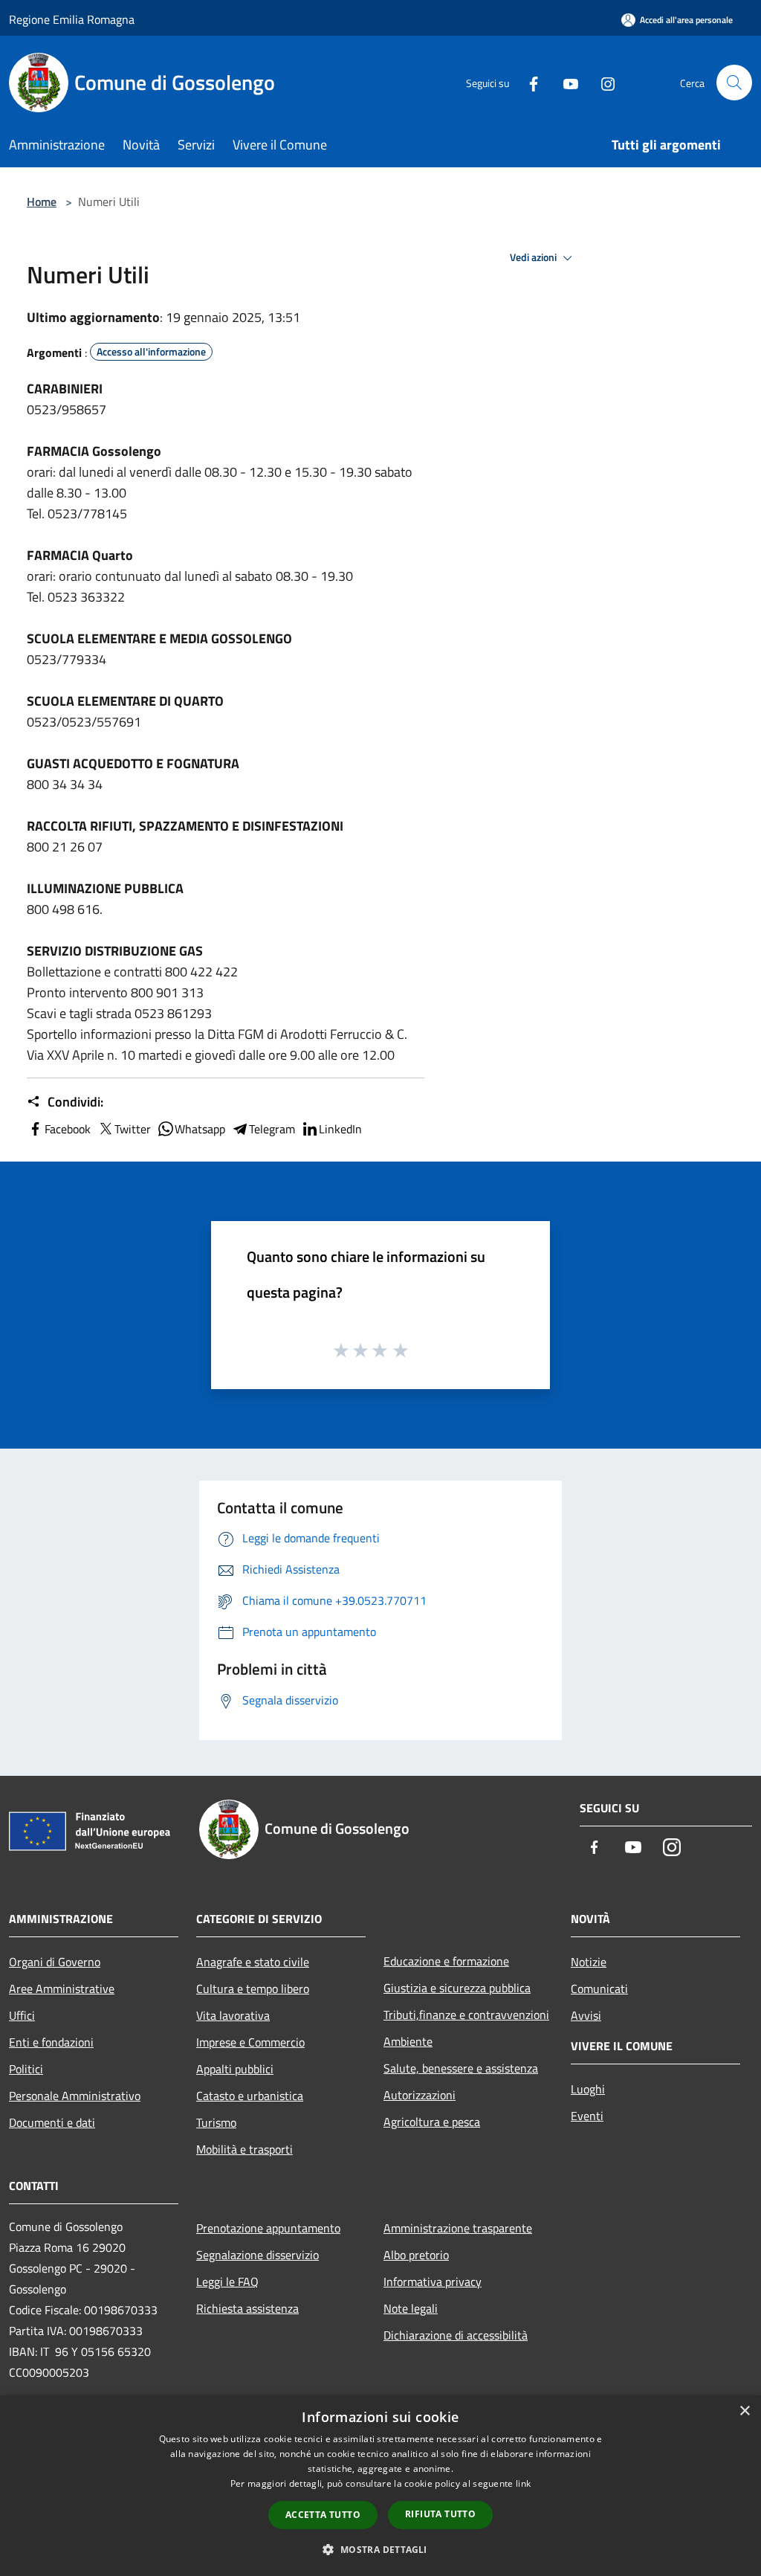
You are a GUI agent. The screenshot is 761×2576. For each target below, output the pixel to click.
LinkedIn (340, 1129)
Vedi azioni (534, 257)
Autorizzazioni (420, 2095)
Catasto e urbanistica (250, 2096)
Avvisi (586, 2015)
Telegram (272, 1129)
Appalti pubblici (235, 2069)
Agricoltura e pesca (432, 2122)
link (523, 2483)
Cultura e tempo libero (253, 1989)
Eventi (587, 2116)
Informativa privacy (433, 2282)
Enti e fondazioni (51, 2042)
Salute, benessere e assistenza (461, 2068)
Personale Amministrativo (75, 2096)
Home (42, 202)
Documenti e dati (52, 2122)
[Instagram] (602, 82)
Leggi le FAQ (227, 2282)
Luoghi (588, 2089)
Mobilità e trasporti (245, 2149)
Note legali (411, 2308)
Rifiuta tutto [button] (440, 2514)
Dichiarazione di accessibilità (456, 2335)
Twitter (133, 1129)
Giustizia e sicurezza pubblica (457, 1988)
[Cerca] (734, 83)
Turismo (216, 2122)
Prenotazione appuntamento (268, 2228)
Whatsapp (200, 1129)
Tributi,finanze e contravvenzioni (466, 2015)
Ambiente (408, 2041)
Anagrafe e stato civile (253, 1962)
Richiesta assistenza (247, 2308)
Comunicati (599, 1989)
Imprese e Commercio (250, 2042)
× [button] (744, 2411)
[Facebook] (528, 82)
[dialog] (380, 2486)
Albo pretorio (416, 2255)
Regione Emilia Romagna (72, 19)
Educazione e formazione (446, 1961)
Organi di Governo (55, 1962)
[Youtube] (565, 82)
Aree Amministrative (62, 1989)
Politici (26, 2069)
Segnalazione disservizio (258, 2255)
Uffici (22, 2015)
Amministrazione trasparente (458, 2228)
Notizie (589, 1962)
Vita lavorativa (233, 2015)
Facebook (68, 1129)
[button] (380, 2549)
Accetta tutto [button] (323, 2515)
